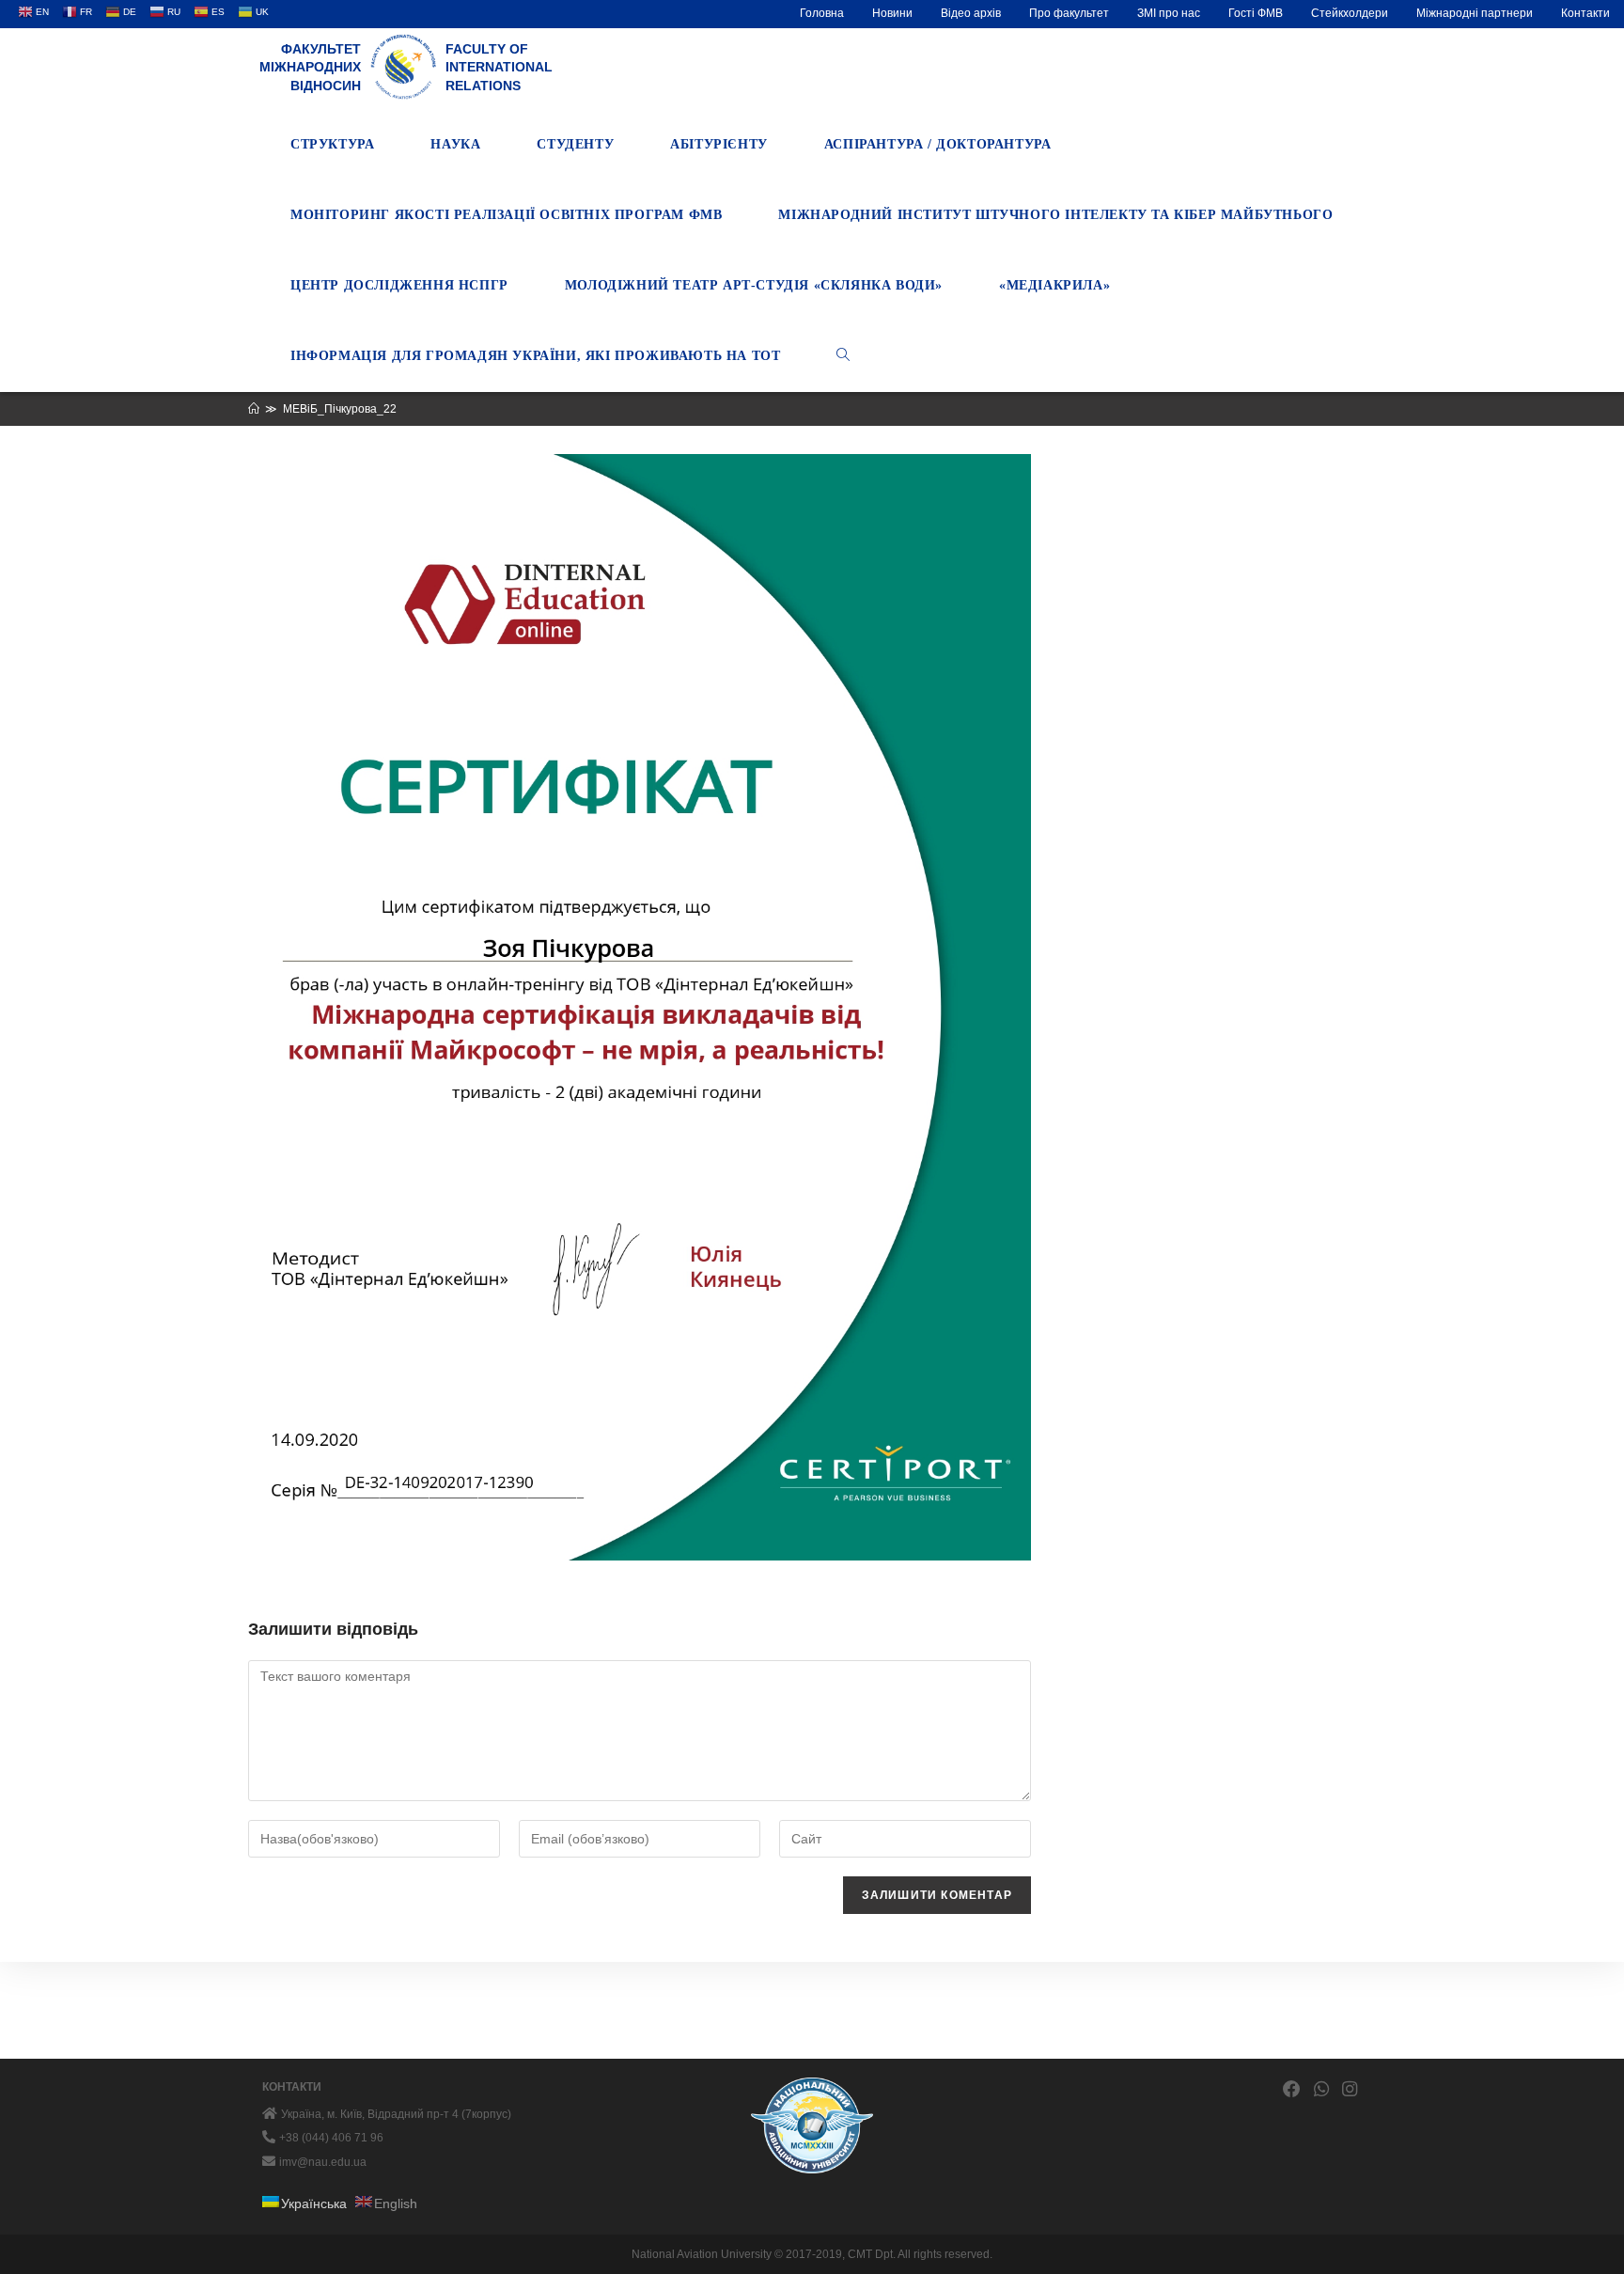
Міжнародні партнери (1475, 13)
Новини (892, 13)
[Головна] (254, 409)
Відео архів (971, 13)
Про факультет (1069, 13)
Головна (822, 13)
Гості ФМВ (1256, 13)
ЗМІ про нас (1169, 13)
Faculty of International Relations (499, 67)
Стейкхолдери (1350, 13)
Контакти (1585, 13)
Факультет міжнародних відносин (310, 67)
